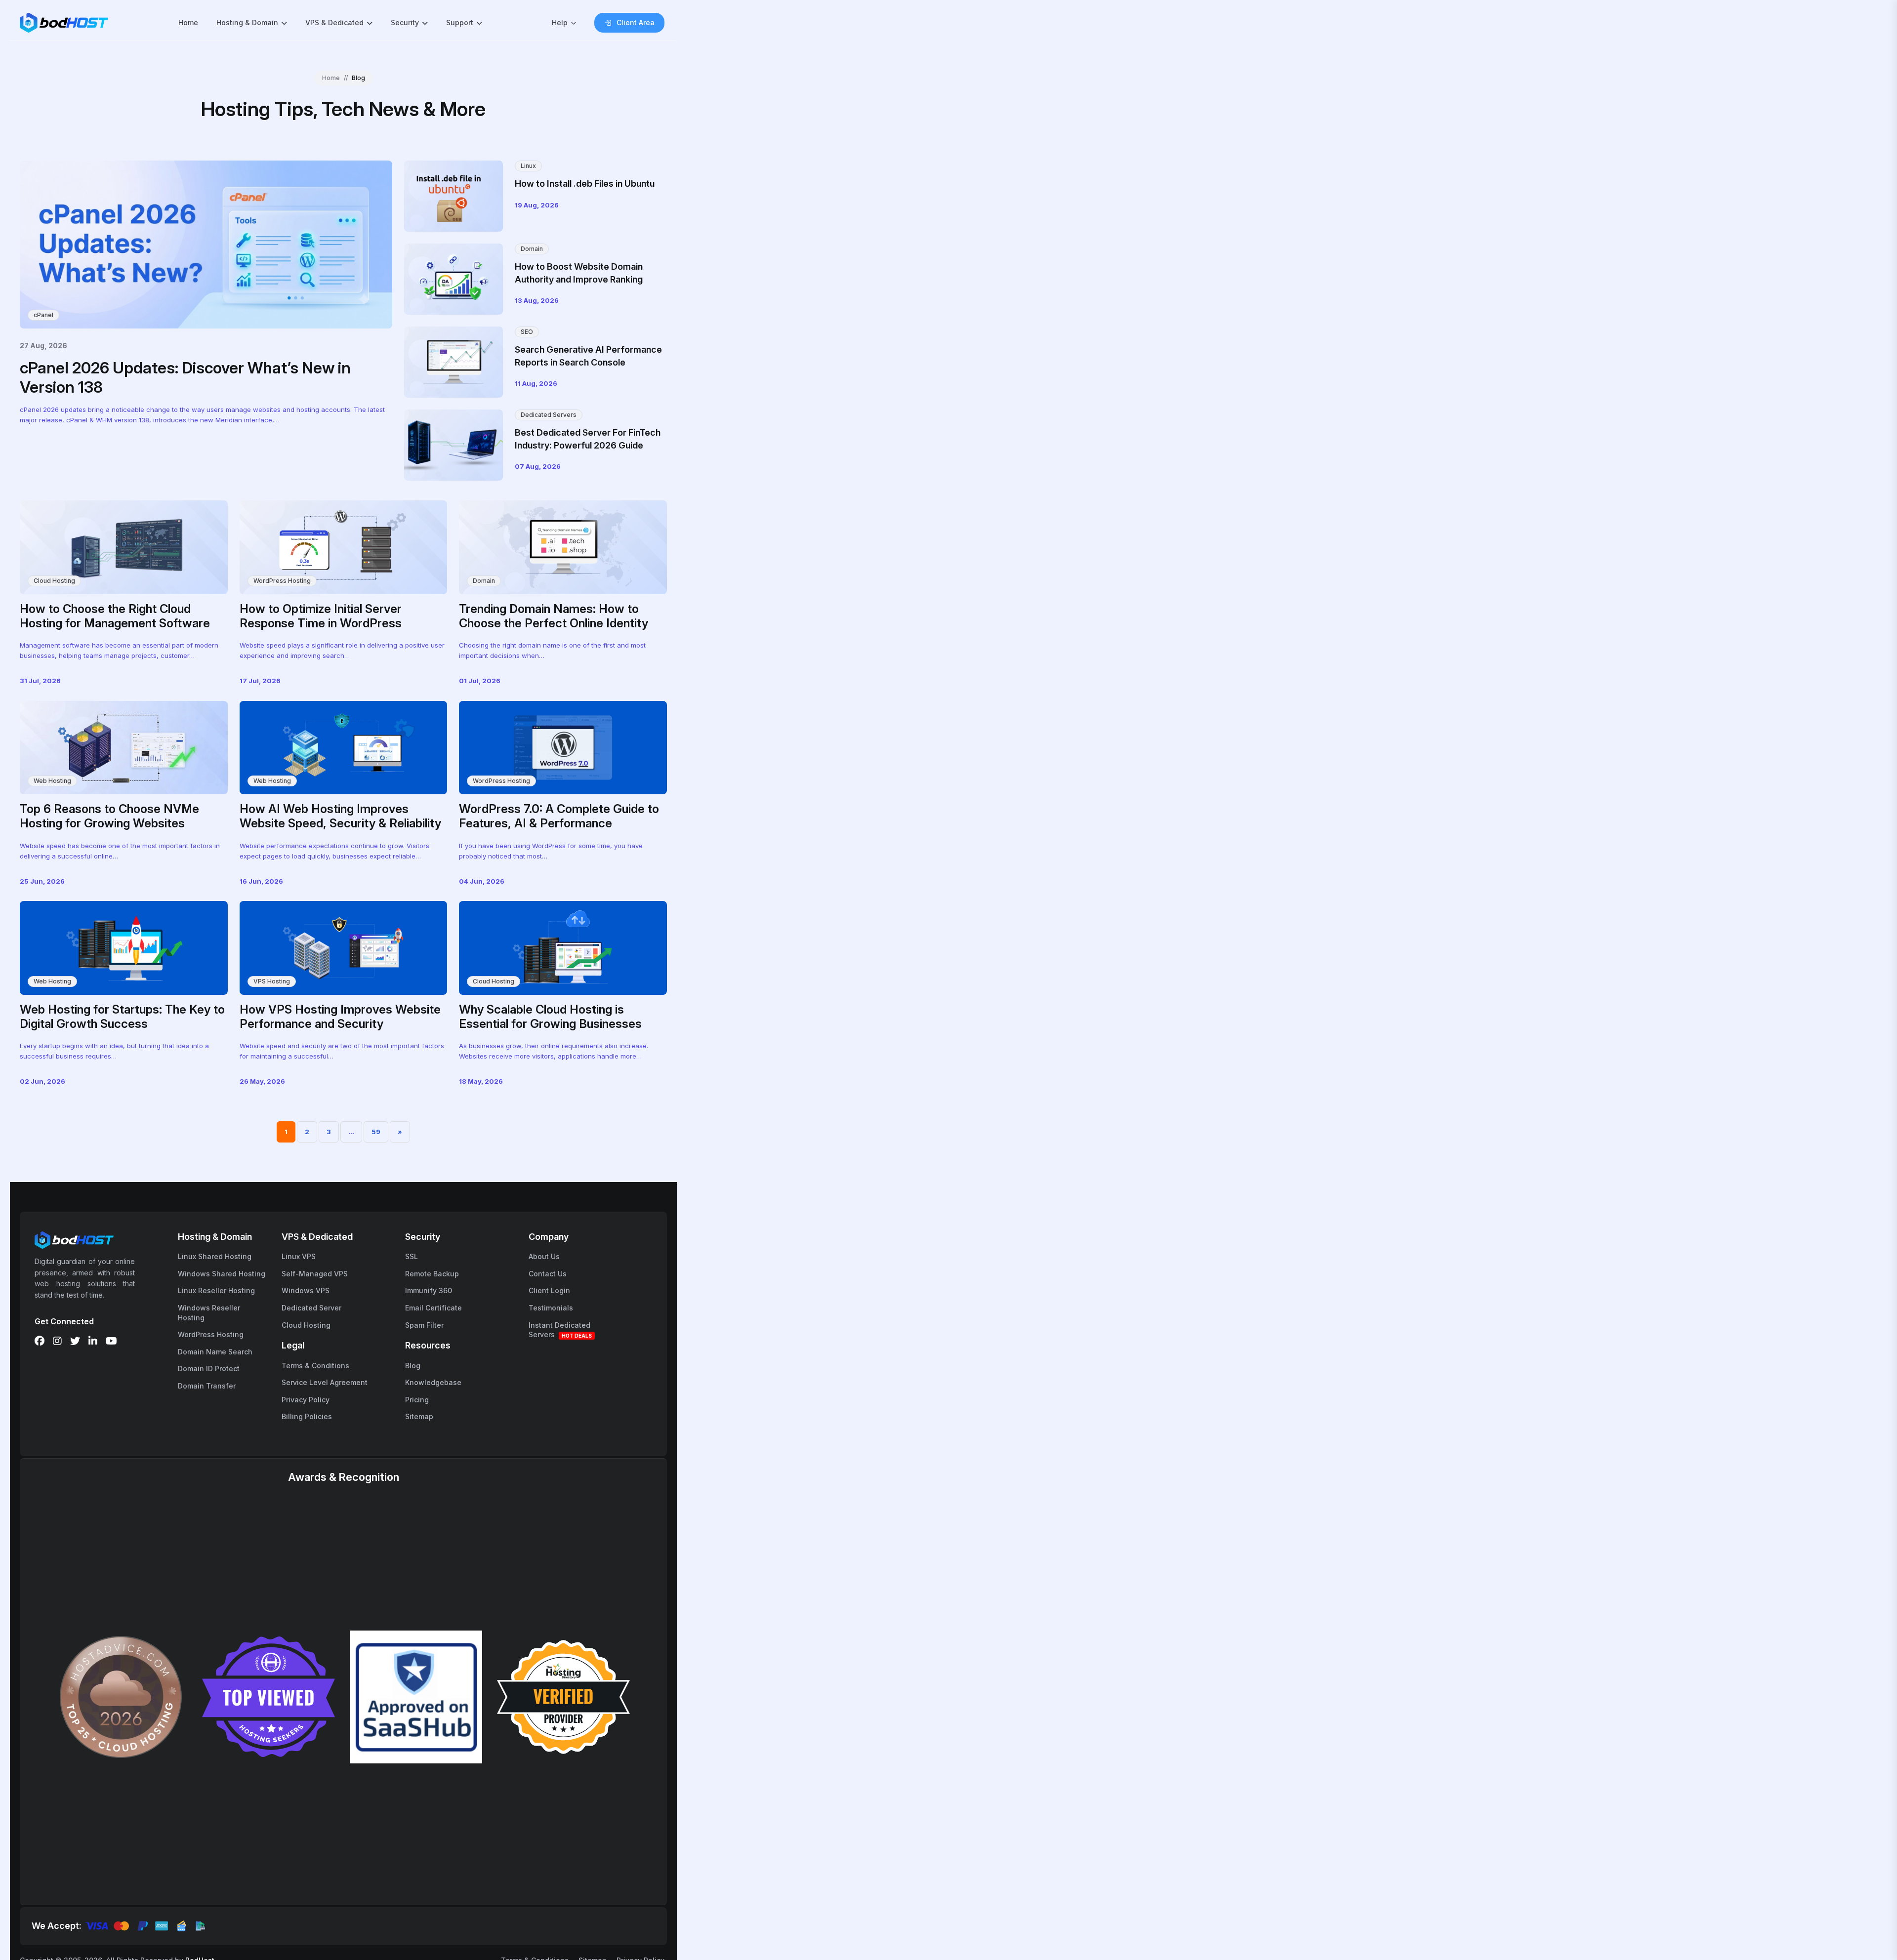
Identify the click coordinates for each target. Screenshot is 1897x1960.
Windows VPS (306, 1290)
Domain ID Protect (209, 1368)
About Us (544, 1256)
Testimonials (551, 1308)
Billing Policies (307, 1416)
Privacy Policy (306, 1400)
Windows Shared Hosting (222, 1274)
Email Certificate (433, 1308)
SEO (527, 332)
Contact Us (548, 1274)
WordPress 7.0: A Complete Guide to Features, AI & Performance (559, 816)
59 (376, 1132)
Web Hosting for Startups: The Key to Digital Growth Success (122, 1017)
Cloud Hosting (54, 581)
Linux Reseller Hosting (216, 1290)
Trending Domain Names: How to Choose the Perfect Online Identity (554, 616)
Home (188, 22)
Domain (532, 249)
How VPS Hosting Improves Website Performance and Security (340, 1017)
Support (460, 22)
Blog (413, 1366)
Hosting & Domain (247, 22)
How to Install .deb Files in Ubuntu (585, 184)
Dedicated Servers (549, 415)
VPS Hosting (272, 981)
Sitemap (419, 1416)
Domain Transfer (207, 1386)
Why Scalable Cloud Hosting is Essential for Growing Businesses (550, 1017)
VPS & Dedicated (334, 22)
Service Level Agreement (325, 1382)
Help (560, 22)
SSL (412, 1256)
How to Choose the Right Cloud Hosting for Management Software (115, 616)
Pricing (417, 1400)
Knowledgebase (433, 1382)
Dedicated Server (311, 1308)
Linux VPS (299, 1256)
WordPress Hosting (282, 581)
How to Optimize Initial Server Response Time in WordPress (321, 616)
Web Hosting (52, 781)
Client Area (636, 22)
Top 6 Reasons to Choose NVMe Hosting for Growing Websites (109, 816)
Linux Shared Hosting (215, 1256)
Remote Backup (432, 1274)
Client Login (549, 1290)
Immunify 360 (429, 1290)
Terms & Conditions (315, 1366)
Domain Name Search (215, 1352)
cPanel (43, 315)
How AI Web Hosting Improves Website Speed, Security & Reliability (340, 816)
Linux (528, 166)
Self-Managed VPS (315, 1274)
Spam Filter (424, 1325)
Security (405, 22)
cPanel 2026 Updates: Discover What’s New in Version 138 (185, 377)
